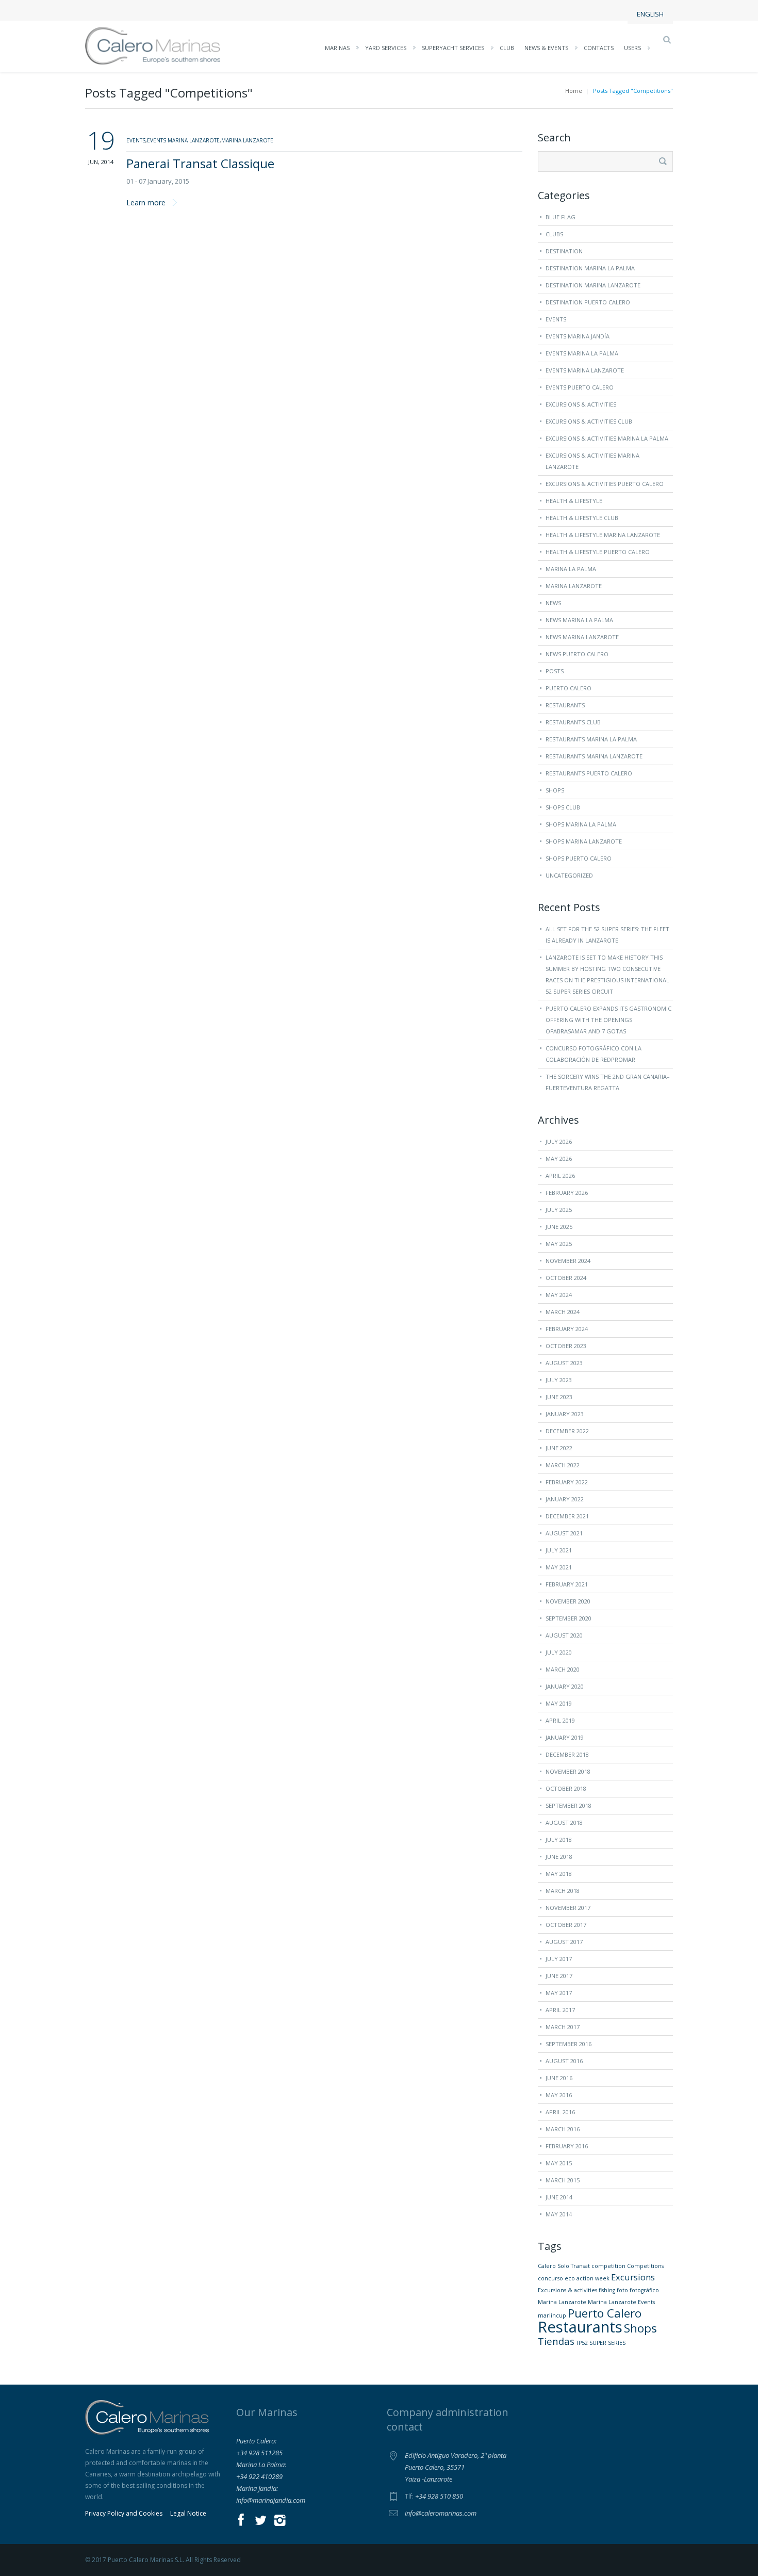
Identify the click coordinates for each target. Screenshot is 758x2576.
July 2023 (559, 1380)
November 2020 (568, 1601)
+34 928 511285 (259, 2453)
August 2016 (564, 2061)
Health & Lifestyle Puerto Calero (598, 552)
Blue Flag (561, 217)
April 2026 (560, 1176)
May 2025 (559, 1244)
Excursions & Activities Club (589, 421)
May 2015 (559, 2163)
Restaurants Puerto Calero (589, 773)
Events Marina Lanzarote (585, 370)
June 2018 (559, 1857)
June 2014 (559, 2197)
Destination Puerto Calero (588, 302)
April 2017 (560, 2010)
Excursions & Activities (581, 404)
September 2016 (568, 2044)
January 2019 (565, 1737)
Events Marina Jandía (578, 336)
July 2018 (559, 1840)
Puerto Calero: (256, 2441)
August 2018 (564, 1822)
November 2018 (568, 1771)
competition (608, 2266)
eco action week (587, 2278)
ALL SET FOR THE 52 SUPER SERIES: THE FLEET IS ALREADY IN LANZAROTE (607, 935)
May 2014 (559, 2214)
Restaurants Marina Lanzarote (594, 756)
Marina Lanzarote (574, 586)
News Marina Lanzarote (582, 637)
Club (507, 48)
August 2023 (564, 1363)
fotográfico (644, 2290)
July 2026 (559, 1141)
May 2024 (559, 1295)
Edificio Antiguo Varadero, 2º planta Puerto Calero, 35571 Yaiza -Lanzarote (456, 2467)
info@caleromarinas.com (441, 2513)
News (553, 603)
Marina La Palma (571, 569)
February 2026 (567, 1193)
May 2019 (559, 1703)
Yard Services (386, 48)
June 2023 (559, 1397)
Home (574, 91)
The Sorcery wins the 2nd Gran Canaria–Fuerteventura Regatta (608, 1082)
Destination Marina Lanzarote (593, 285)
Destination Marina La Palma (590, 268)
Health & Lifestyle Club (582, 518)
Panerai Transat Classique (200, 163)
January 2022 (565, 1499)
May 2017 (559, 1993)
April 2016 (560, 2112)
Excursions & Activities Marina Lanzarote (592, 461)
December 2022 (567, 1431)
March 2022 (563, 1465)
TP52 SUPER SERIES (601, 2343)
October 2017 (566, 1925)
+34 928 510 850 (439, 2496)
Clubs (554, 234)
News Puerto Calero (577, 654)
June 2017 (559, 1976)
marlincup (552, 2315)
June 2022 (559, 1448)
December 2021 (567, 1516)
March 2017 (563, 2027)
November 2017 (568, 1908)
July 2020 (559, 1652)
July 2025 (559, 1210)
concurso (550, 2278)
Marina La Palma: (261, 2465)
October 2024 (566, 1278)
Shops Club (563, 807)
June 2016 (559, 2078)
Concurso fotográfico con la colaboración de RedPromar (594, 1054)
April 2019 (560, 1720)
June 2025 (559, 1227)
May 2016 (559, 2095)
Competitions (645, 2266)
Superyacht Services (453, 48)
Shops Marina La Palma (581, 824)
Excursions (633, 2277)
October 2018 (566, 1788)
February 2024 (567, 1329)
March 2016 (563, 2129)
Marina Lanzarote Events (621, 2302)
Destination (564, 251)
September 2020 (568, 1618)
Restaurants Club (573, 722)
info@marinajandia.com (271, 2500)
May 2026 (559, 1159)
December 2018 (567, 1754)
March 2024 (563, 1312)
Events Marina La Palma (582, 353)
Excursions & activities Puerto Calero (605, 484)
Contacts (599, 48)
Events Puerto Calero (580, 387)
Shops (555, 790)
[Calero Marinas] (153, 45)
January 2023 (565, 1414)
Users (632, 48)
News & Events (546, 48)
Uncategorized (569, 875)
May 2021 (559, 1567)
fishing (607, 2290)
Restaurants (565, 705)
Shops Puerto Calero (579, 858)
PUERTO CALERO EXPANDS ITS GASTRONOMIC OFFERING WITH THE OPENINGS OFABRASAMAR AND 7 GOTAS (608, 1020)
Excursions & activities (567, 2290)
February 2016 (567, 2146)
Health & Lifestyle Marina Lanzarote (603, 535)
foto (622, 2290)
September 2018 (568, 1805)
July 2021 (559, 1550)
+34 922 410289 (259, 2476)
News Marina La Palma (579, 620)
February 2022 (567, 1482)
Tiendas (556, 2341)
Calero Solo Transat (564, 2266)
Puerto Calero (568, 688)
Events (556, 319)
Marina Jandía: (257, 2488)
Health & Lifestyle (574, 501)
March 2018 (563, 1891)
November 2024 (568, 1261)
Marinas (337, 48)
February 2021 (567, 1584)
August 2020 (564, 1635)
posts (555, 671)
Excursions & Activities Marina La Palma (607, 438)
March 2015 (563, 2180)
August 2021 (564, 1533)
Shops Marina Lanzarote (584, 841)
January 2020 (565, 1686)
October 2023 (566, 1346)
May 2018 (559, 1874)
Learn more (146, 202)
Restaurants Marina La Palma (591, 739)
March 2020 (563, 1669)
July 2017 (559, 1959)
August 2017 (564, 1942)
